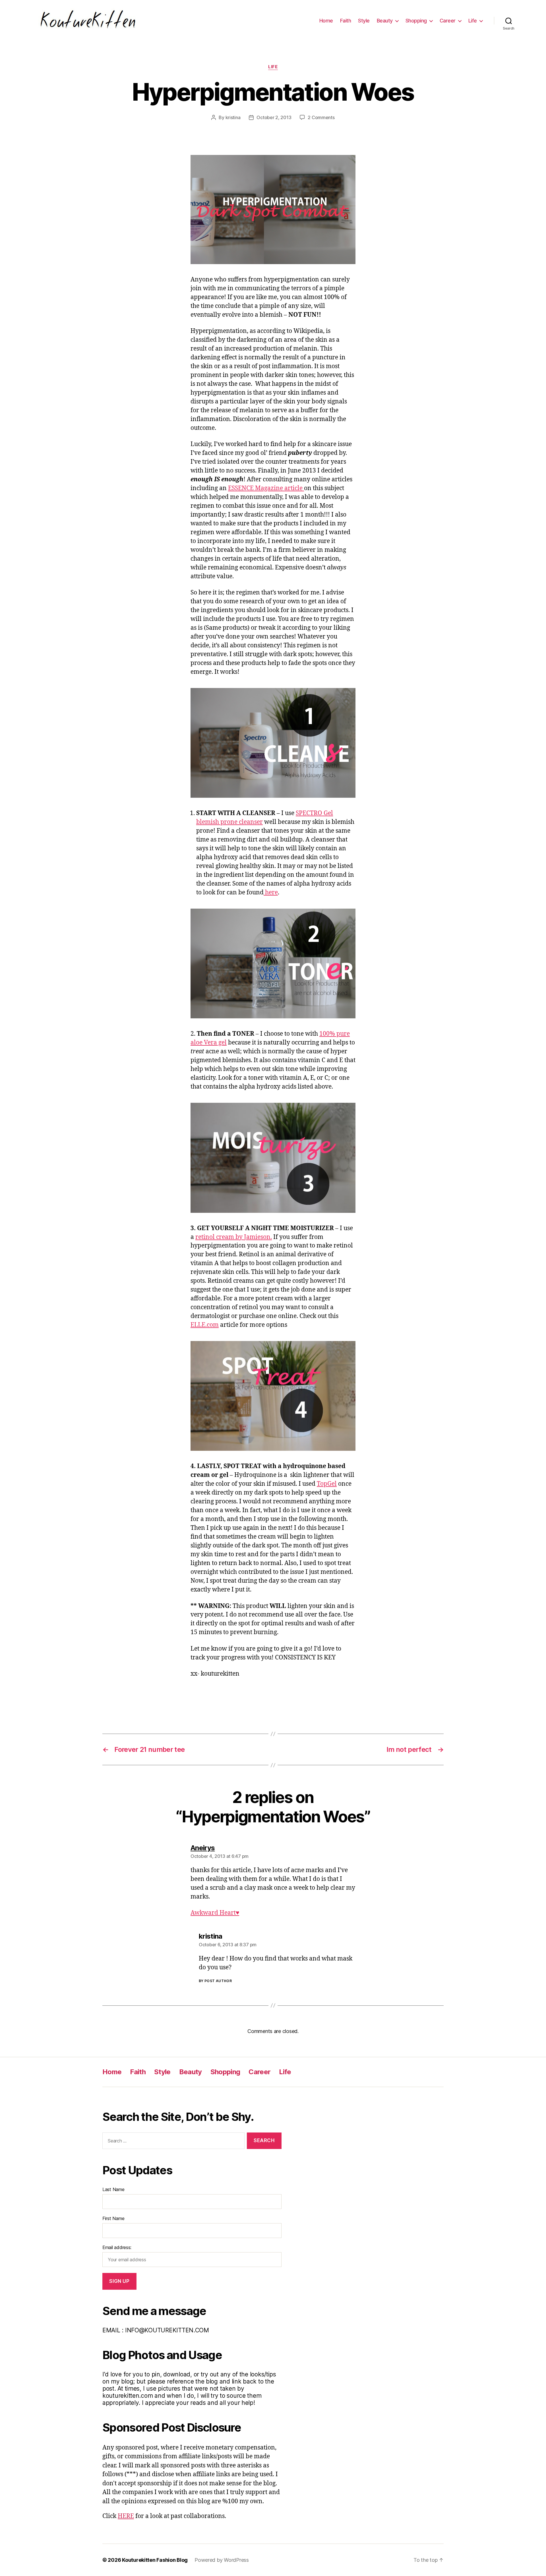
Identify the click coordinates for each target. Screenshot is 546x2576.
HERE (126, 2516)
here (271, 893)
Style (364, 21)
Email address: (117, 2247)
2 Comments (321, 117)
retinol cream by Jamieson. (234, 1237)
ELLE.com (205, 1325)
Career (448, 21)
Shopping (416, 21)
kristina (233, 117)
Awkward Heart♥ (215, 1913)
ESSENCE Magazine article (266, 488)
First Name (113, 2218)
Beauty (385, 21)
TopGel (327, 1484)
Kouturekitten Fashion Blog (155, 2560)
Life (473, 21)
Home (326, 21)
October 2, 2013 (274, 117)
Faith (346, 21)
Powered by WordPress (222, 2560)
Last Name (113, 2189)
